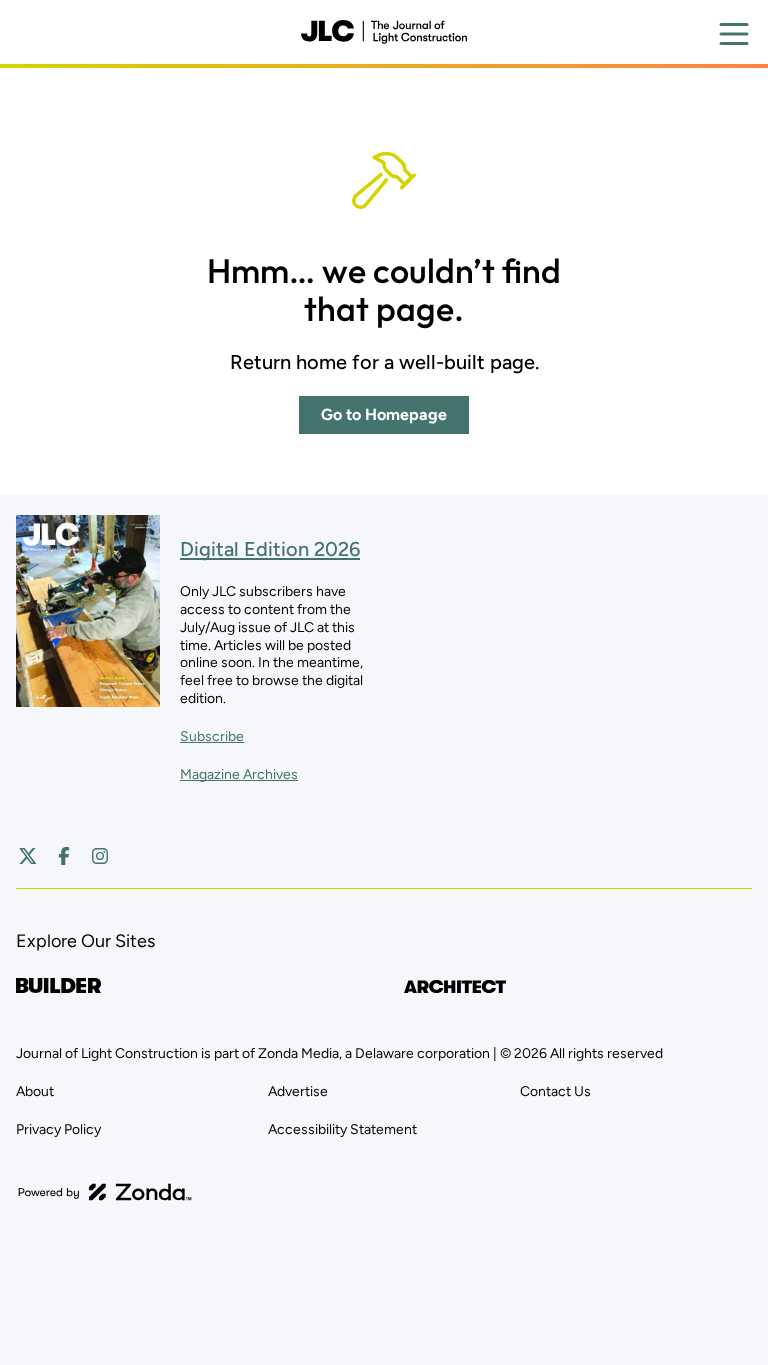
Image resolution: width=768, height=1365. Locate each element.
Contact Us (555, 1091)
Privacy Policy (58, 1129)
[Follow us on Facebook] (64, 856)
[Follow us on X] (28, 856)
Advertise (298, 1091)
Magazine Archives (239, 774)
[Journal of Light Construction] (384, 32)
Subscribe (212, 736)
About (35, 1091)
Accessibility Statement (342, 1129)
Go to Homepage (384, 414)
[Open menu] (734, 34)
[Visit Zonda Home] (105, 1192)
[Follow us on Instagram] (100, 856)
